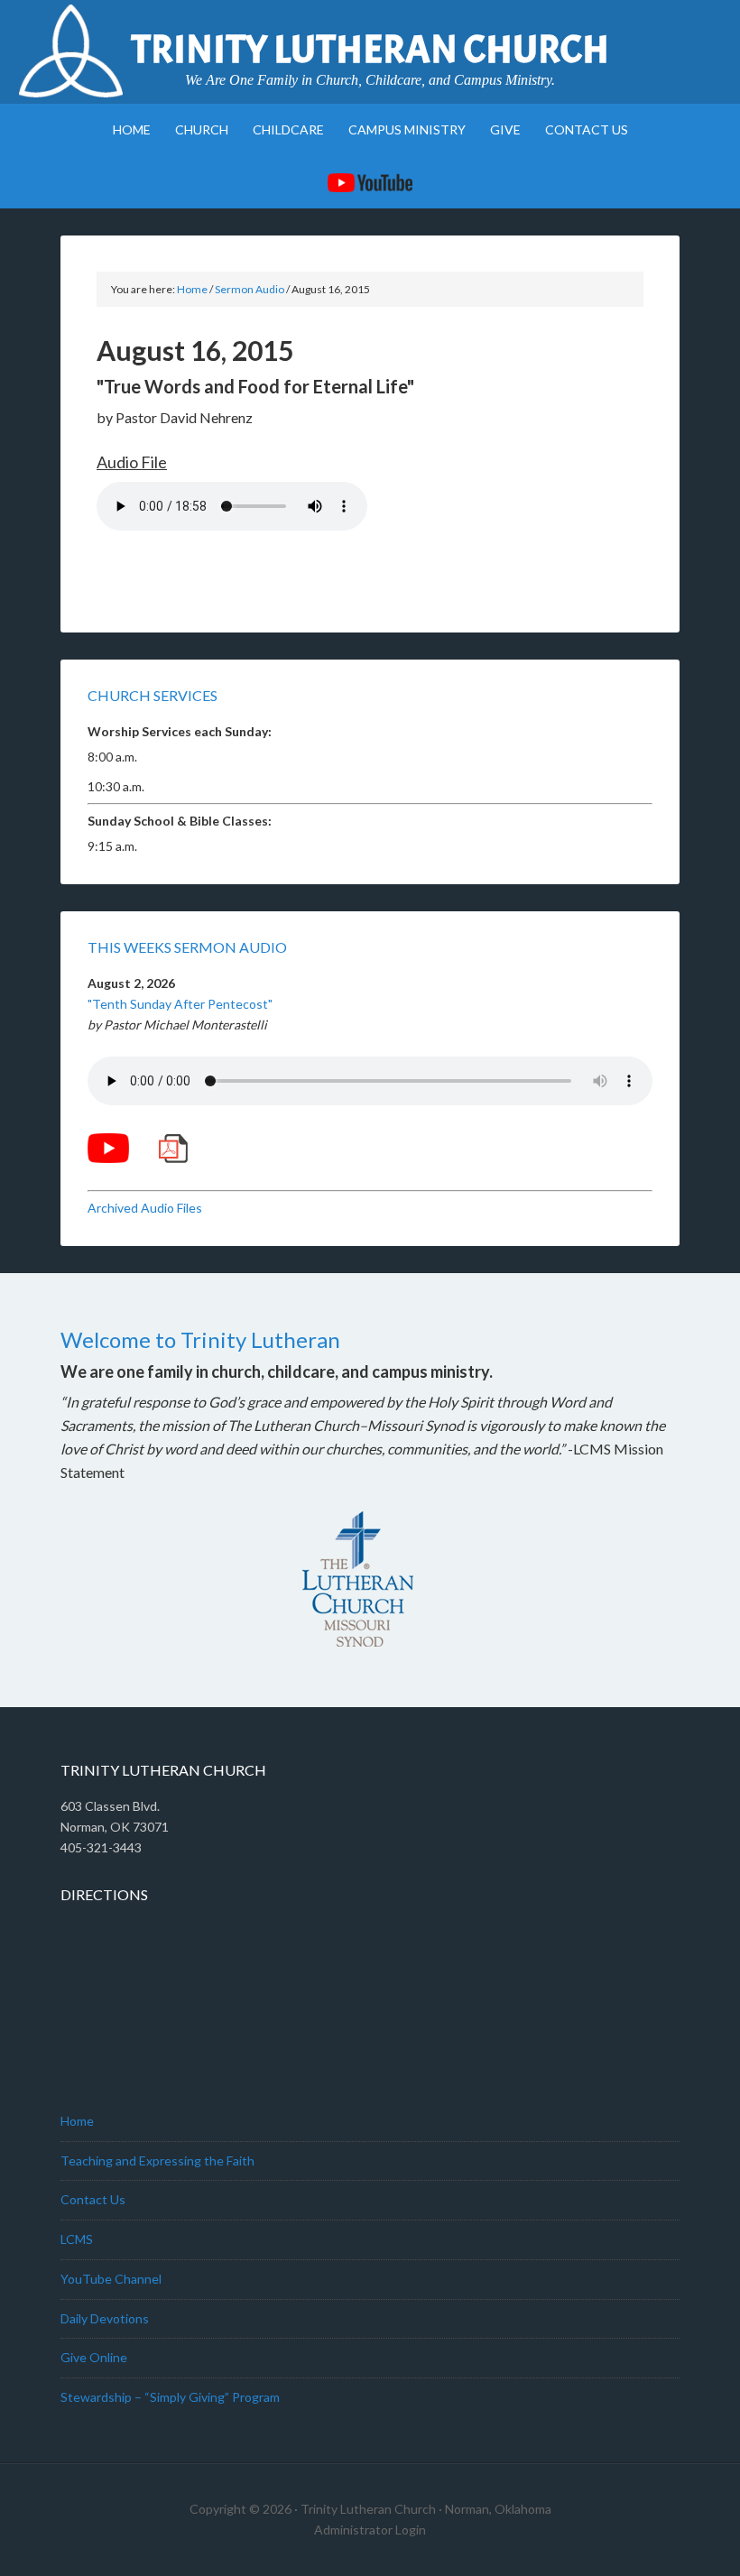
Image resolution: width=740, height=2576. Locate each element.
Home (77, 2121)
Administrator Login (370, 2530)
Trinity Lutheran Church (370, 50)
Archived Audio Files (145, 1208)
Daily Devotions (105, 2318)
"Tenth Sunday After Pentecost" (180, 1004)
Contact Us (93, 2199)
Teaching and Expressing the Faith (157, 2161)
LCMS (77, 2239)
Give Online (94, 2357)
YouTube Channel (111, 2279)
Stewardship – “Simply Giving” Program (170, 2397)
